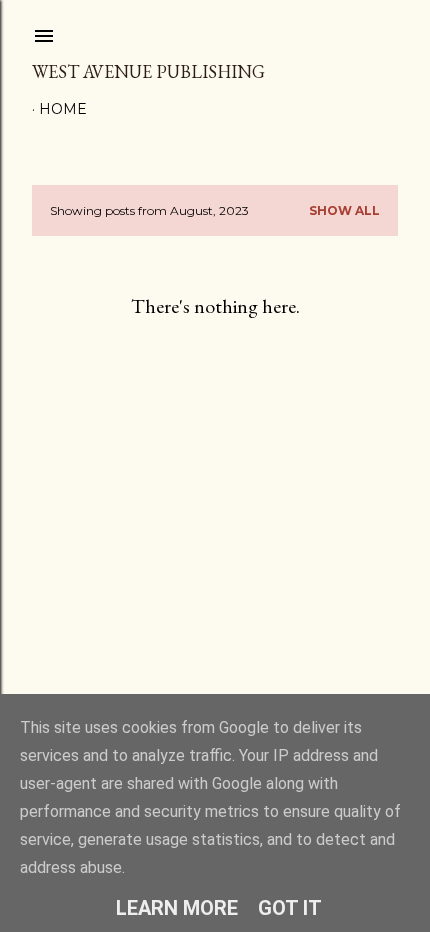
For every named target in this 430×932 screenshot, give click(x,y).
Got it (290, 908)
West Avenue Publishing (148, 71)
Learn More (177, 908)
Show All (344, 210)
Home (63, 109)
